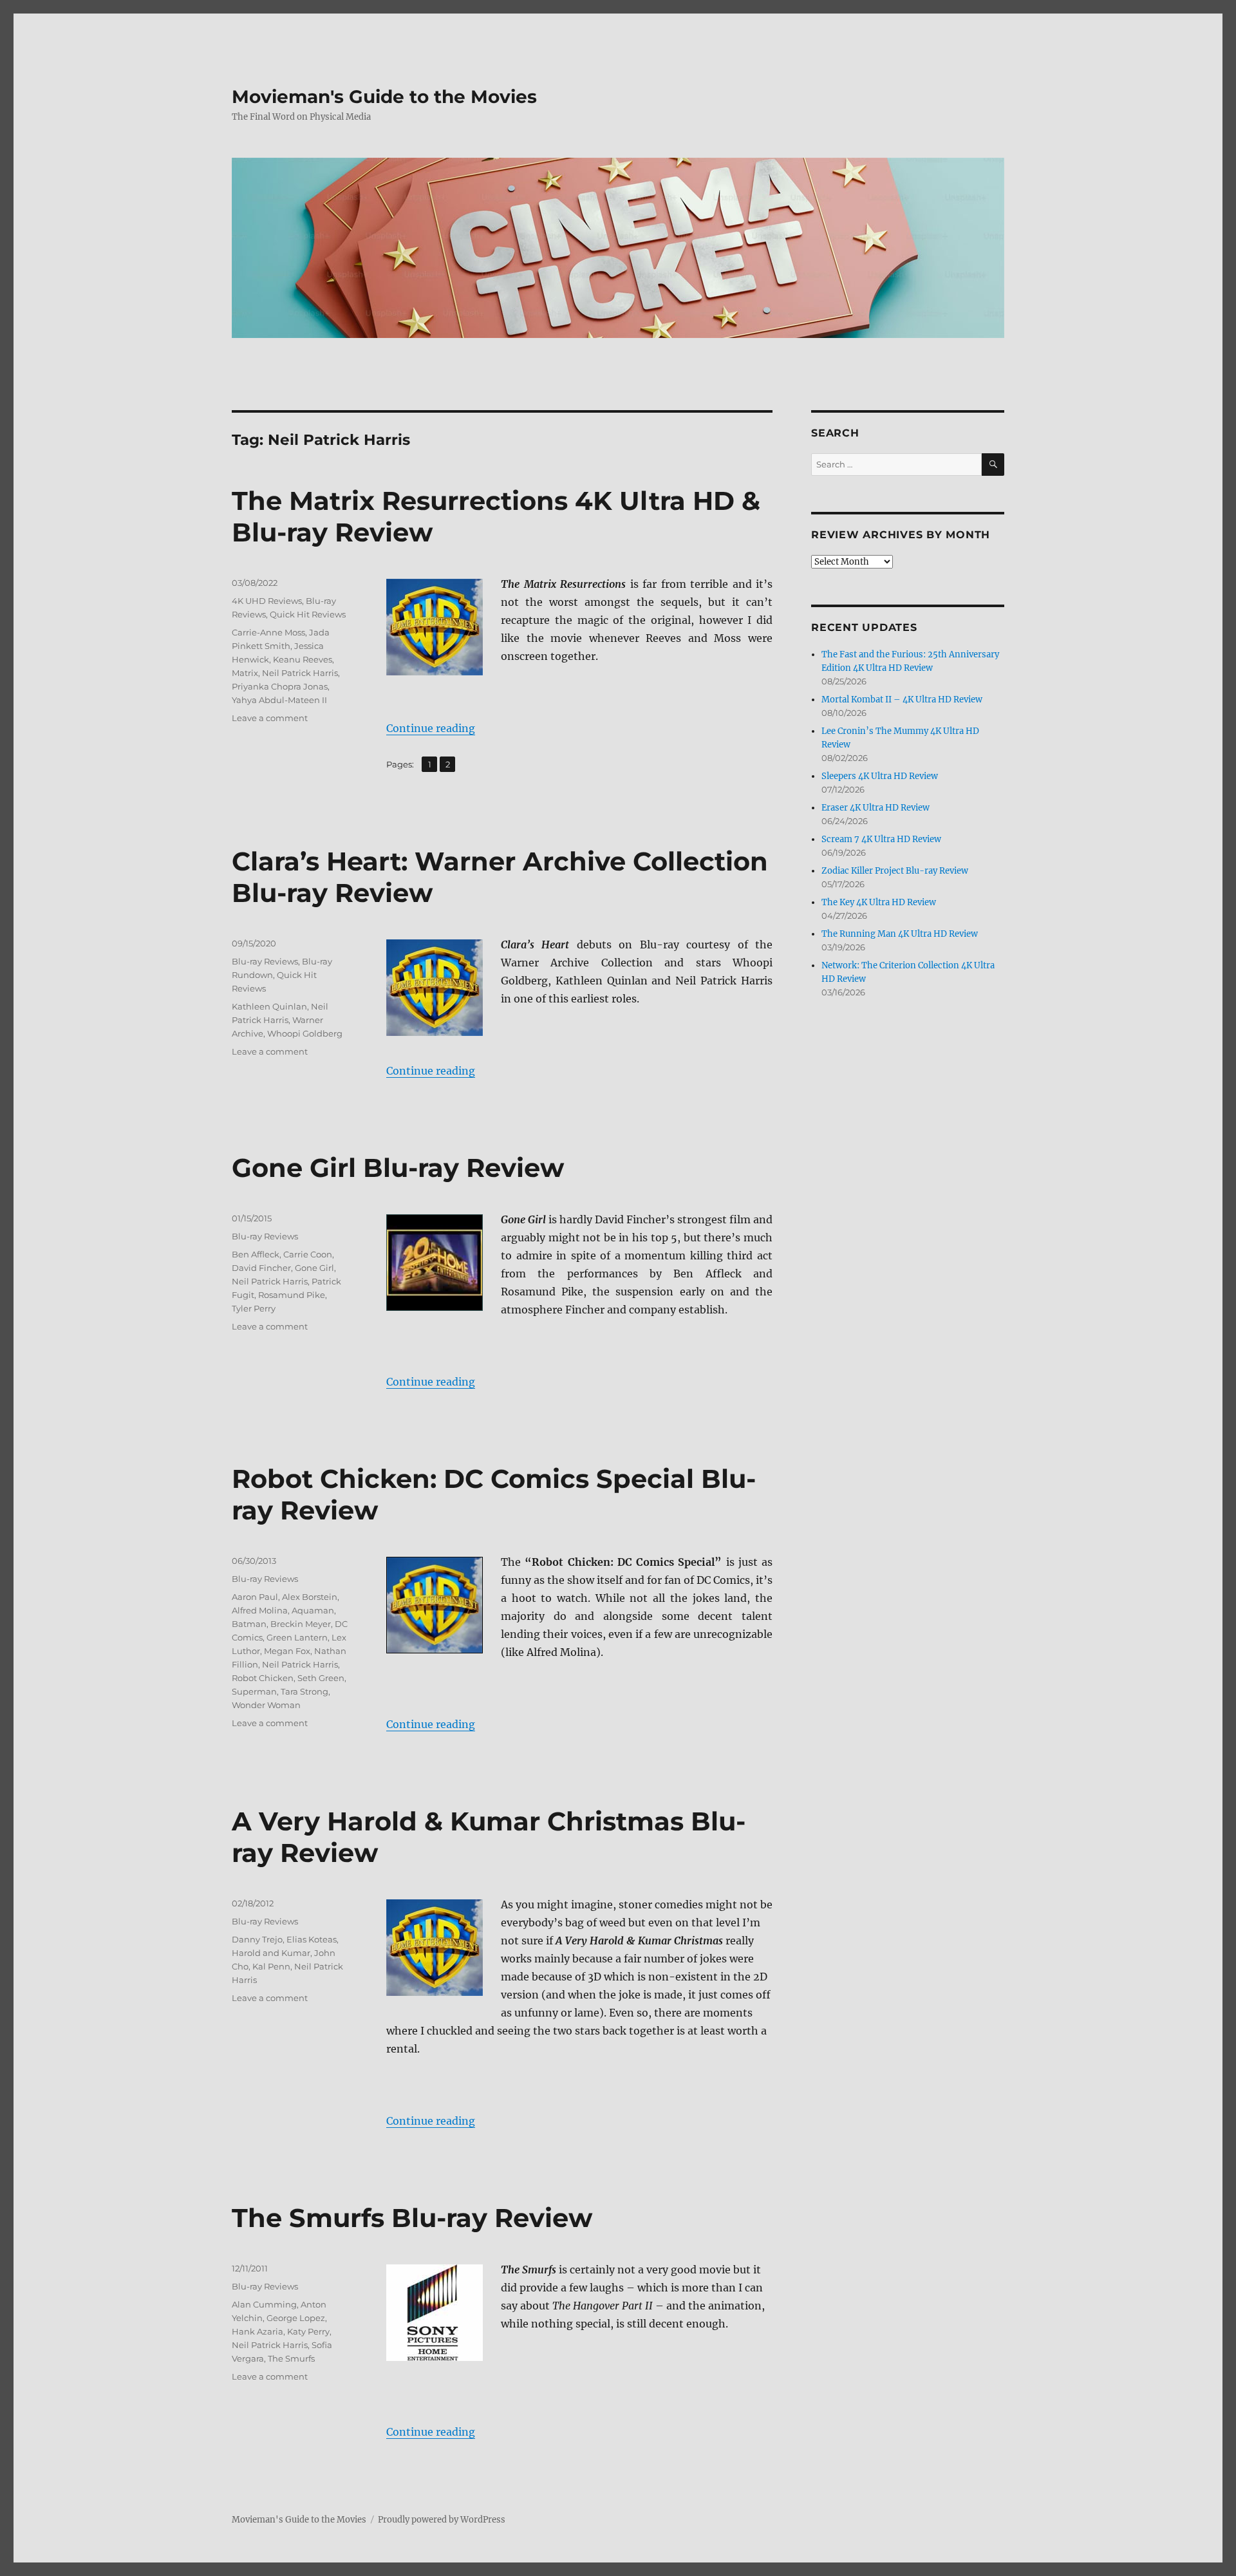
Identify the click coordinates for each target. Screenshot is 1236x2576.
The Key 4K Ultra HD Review (879, 902)
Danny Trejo (257, 1939)
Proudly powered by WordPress (442, 2520)
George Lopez (296, 2318)
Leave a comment (270, 718)
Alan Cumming (264, 2304)
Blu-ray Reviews (265, 961)
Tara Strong (304, 1691)
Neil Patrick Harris (300, 673)
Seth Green (321, 1678)
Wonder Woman (266, 1705)
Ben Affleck (256, 1254)
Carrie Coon (308, 1254)
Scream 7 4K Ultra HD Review (881, 839)
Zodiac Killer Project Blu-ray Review (895, 871)
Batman (249, 1624)
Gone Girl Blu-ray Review (398, 1168)
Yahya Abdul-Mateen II (279, 700)
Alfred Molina (260, 1610)
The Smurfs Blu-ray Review (412, 2218)
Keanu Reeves (303, 659)
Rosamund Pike (292, 1295)
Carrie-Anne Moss (268, 632)
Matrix (245, 673)
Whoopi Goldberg (305, 1033)
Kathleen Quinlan (269, 1006)
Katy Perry (308, 2331)
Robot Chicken (263, 1678)
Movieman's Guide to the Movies (384, 97)
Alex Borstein (310, 1597)
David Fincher (261, 1268)
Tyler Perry (254, 1308)
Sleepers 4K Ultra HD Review (880, 776)
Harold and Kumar (271, 1953)
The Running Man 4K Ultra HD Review (900, 934)
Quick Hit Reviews (308, 614)
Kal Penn (271, 1966)
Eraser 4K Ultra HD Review (876, 808)
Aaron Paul (255, 1597)
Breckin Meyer (301, 1624)
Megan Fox (287, 1651)
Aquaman (313, 1610)
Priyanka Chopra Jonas (280, 686)
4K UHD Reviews (267, 601)
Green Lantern (297, 1637)
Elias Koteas (312, 1939)
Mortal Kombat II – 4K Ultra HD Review (902, 700)
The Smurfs (291, 2358)
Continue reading (431, 728)
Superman (254, 1691)
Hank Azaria (257, 2331)
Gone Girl (314, 1268)
